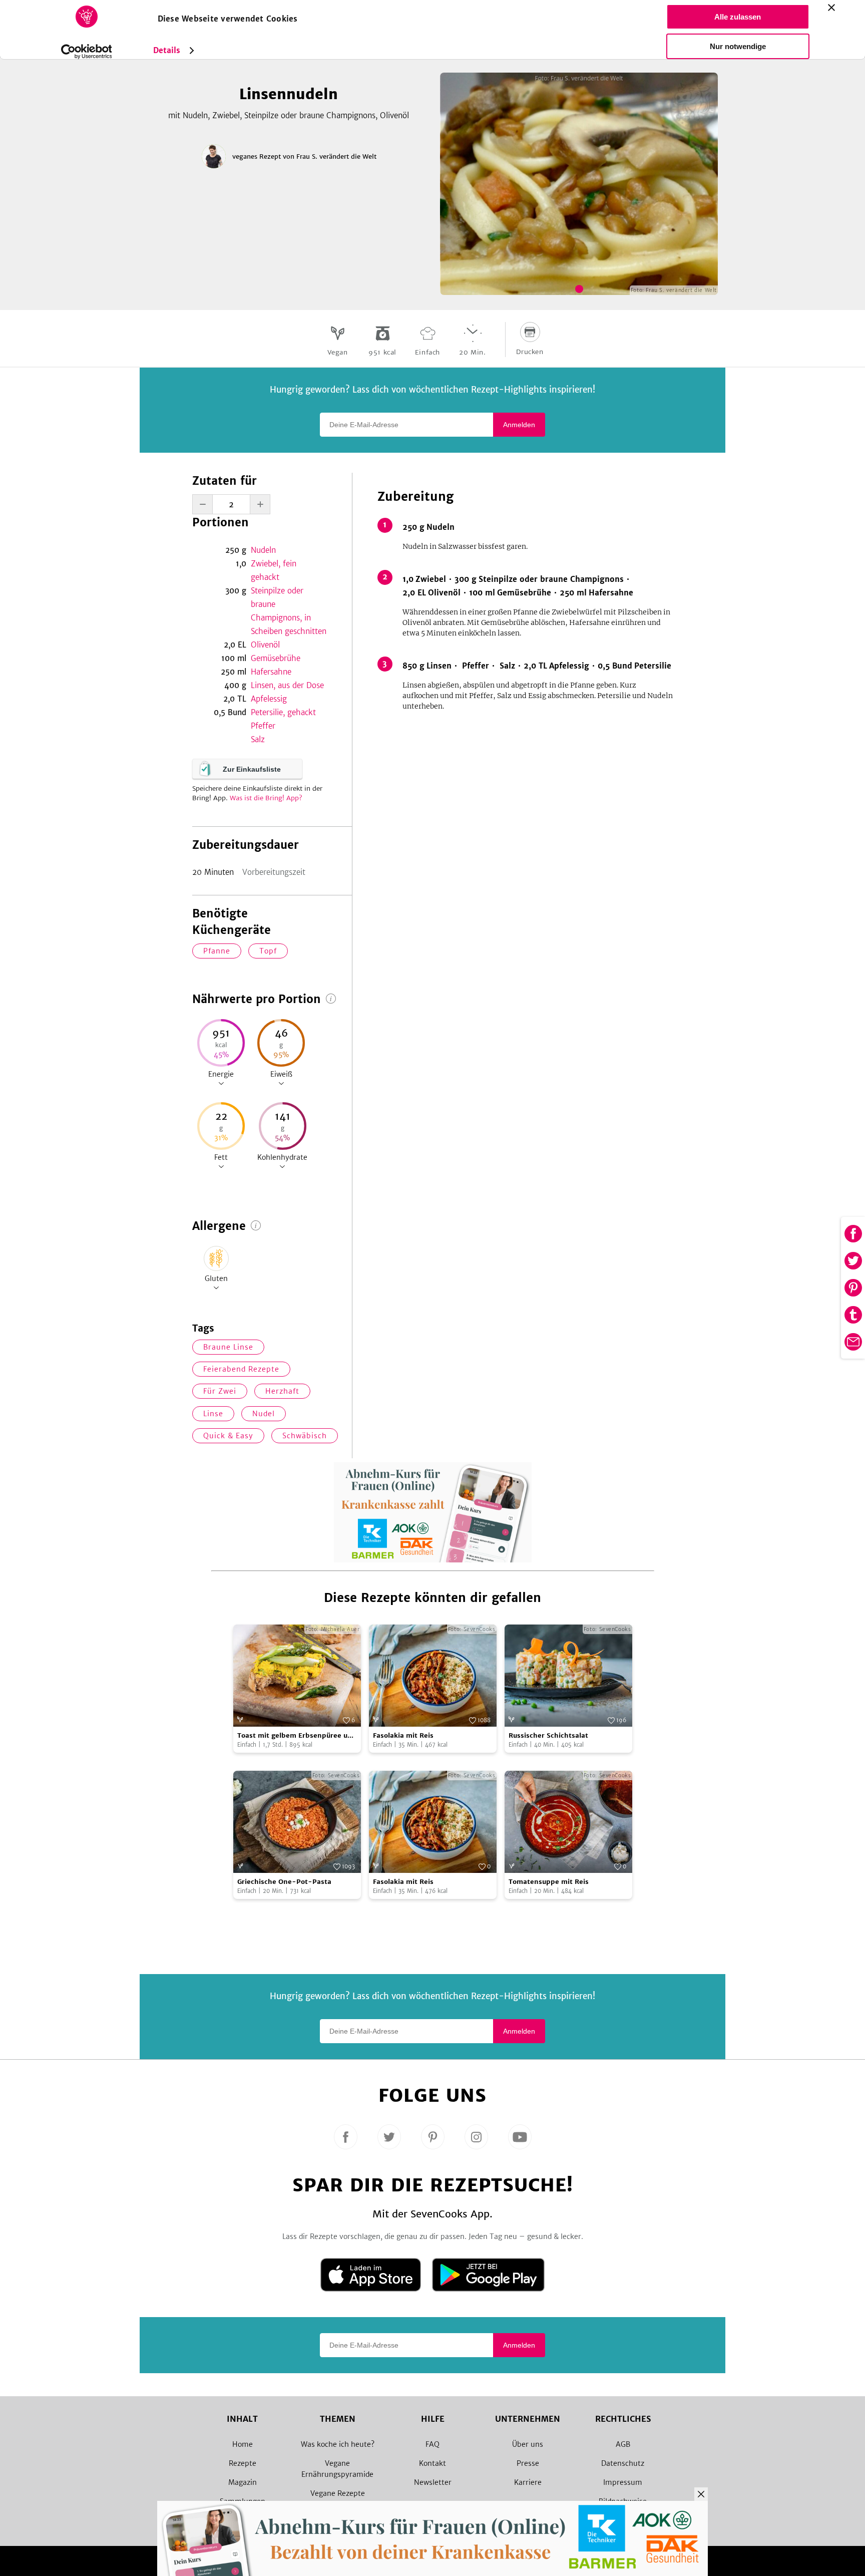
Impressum (623, 2482)
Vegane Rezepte (338, 2493)
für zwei (220, 1391)
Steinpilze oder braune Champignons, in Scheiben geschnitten (289, 611)
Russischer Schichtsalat (548, 1735)
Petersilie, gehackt (283, 712)
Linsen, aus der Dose (287, 685)
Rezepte (243, 2463)
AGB (623, 2444)
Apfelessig (269, 699)
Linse (213, 1414)
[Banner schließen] (831, 8)
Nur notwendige (738, 46)
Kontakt (432, 2463)
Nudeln (263, 550)
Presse (528, 2463)
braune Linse (228, 1347)
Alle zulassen (738, 17)
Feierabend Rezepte (241, 1369)
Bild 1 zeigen (579, 289)
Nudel (264, 1414)
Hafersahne (271, 672)
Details (167, 50)
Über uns (528, 2444)
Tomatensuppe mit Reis (549, 1882)
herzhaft (282, 1391)
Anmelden (519, 425)
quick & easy (228, 1436)
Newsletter (433, 2482)
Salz (258, 739)
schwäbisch (305, 1436)
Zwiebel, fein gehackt (274, 570)
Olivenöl (265, 645)
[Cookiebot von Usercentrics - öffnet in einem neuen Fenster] (86, 52)
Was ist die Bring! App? (266, 798)
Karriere (528, 2482)
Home (243, 2444)
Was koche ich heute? (338, 2444)
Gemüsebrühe (276, 658)
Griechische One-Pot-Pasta (284, 1882)
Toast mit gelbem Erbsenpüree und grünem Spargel (297, 1736)
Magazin (243, 2482)
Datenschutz (623, 2463)
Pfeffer (263, 726)
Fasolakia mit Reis (403, 1735)
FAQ (432, 2444)
